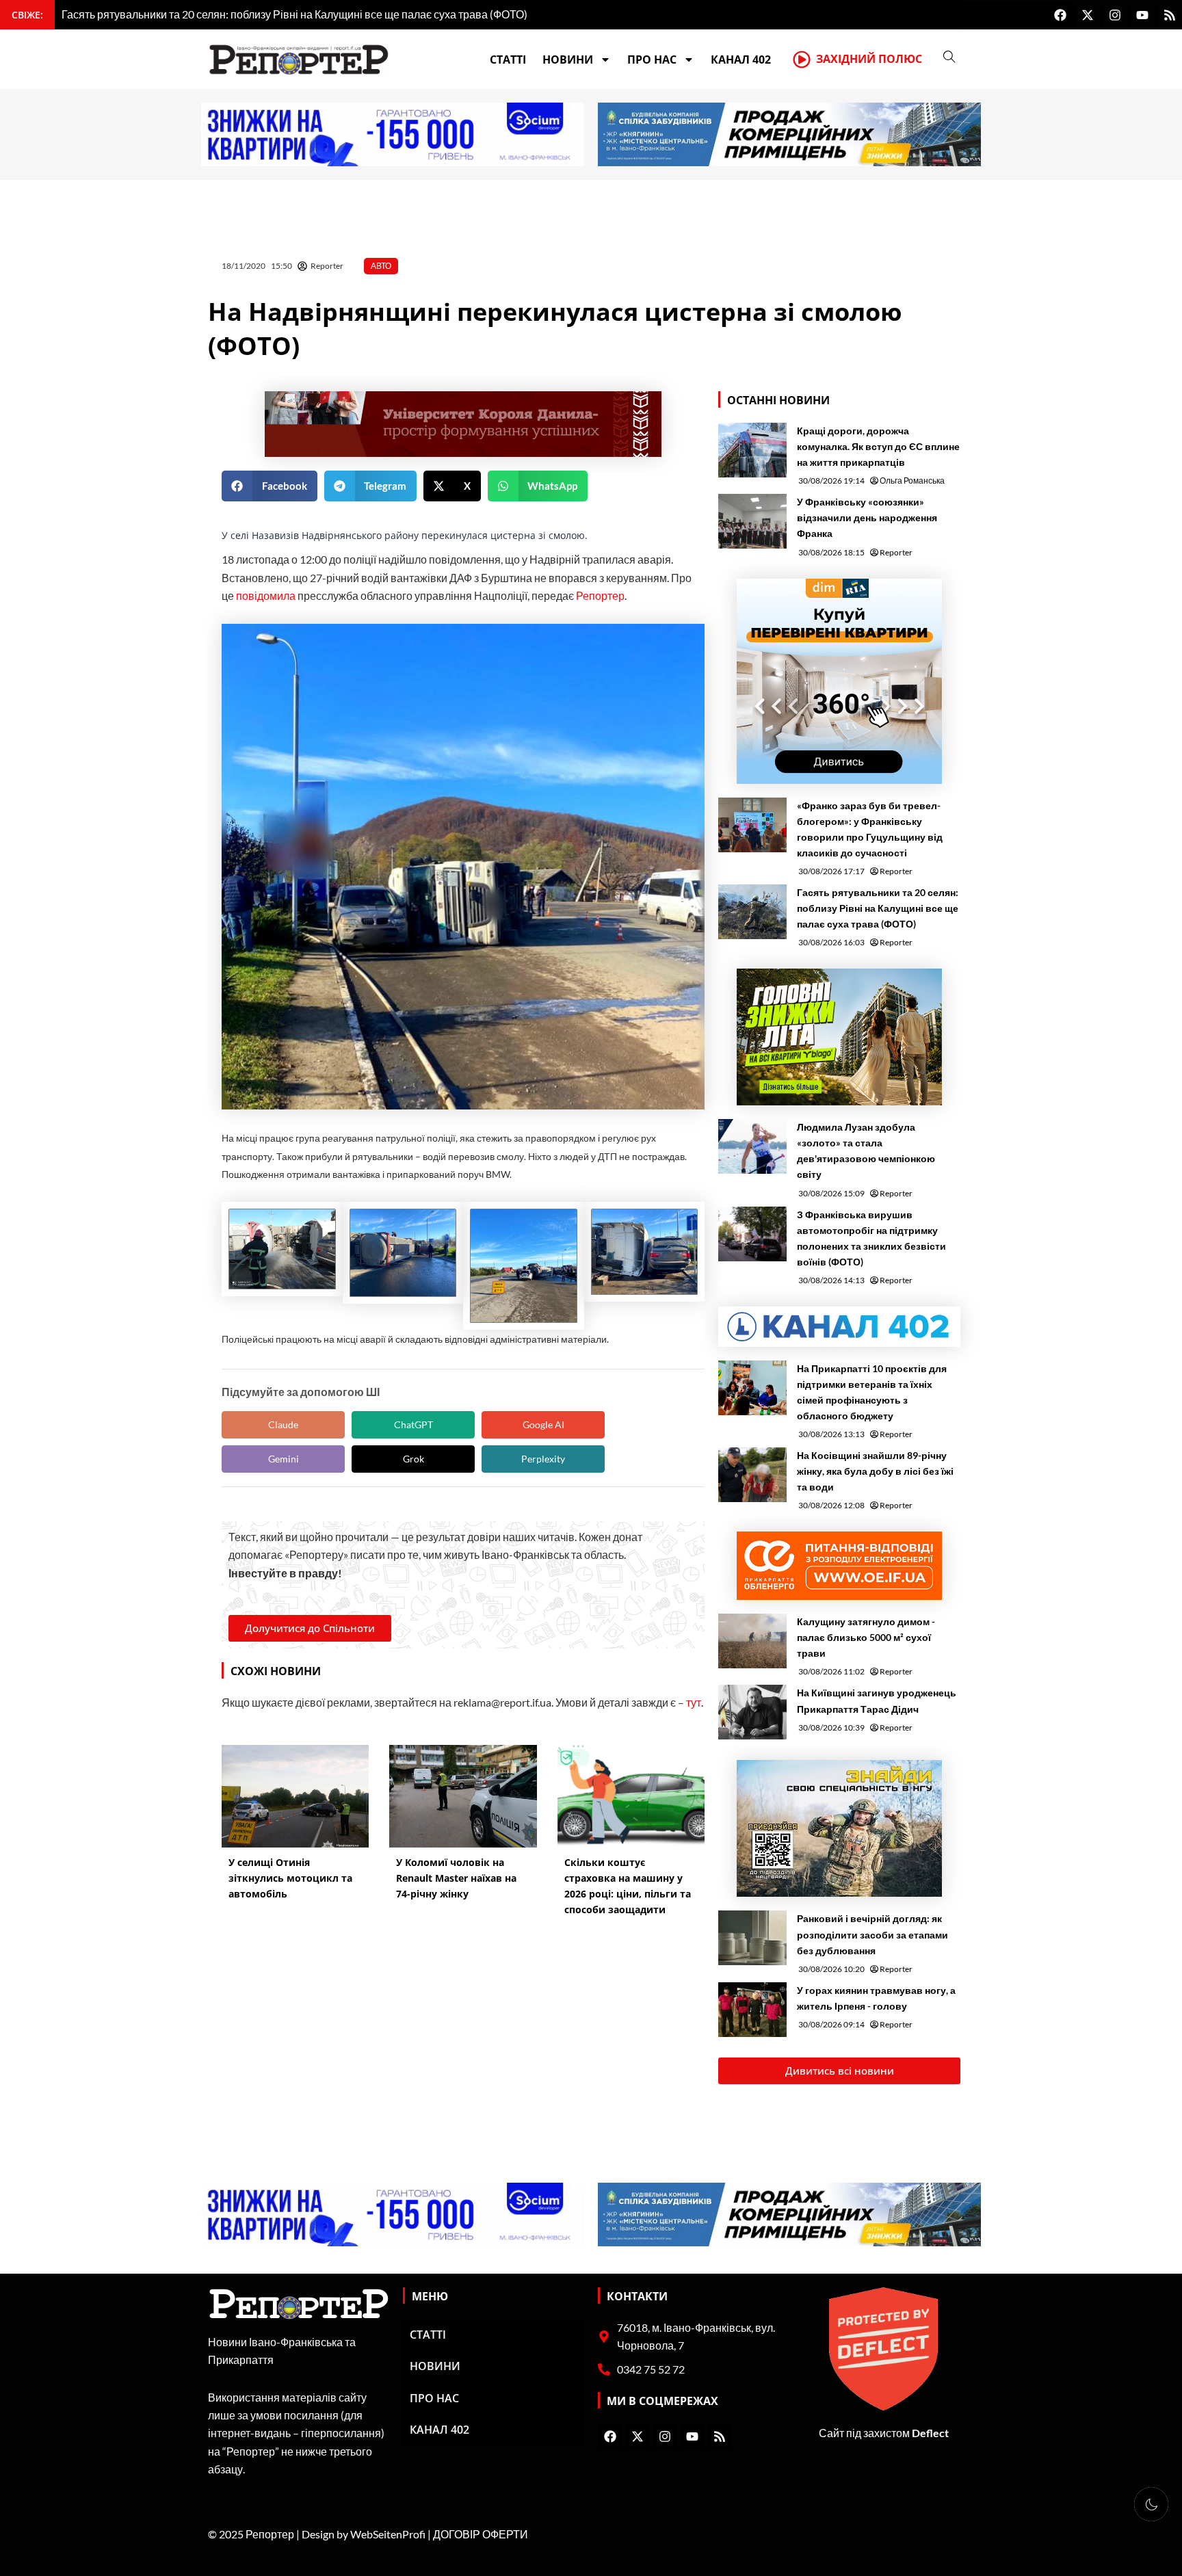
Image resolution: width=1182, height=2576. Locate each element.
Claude (283, 1424)
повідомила (266, 595)
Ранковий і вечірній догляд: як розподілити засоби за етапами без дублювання (872, 1934)
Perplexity (543, 1459)
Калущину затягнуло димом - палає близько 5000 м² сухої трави (866, 1637)
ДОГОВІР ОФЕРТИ (481, 2534)
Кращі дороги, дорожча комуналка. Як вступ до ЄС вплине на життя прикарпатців (878, 446)
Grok (413, 1459)
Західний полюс (869, 59)
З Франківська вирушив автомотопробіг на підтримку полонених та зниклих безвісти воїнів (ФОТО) (871, 1238)
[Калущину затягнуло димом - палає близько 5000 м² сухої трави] (752, 1641)
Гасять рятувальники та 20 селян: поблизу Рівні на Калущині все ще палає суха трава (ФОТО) (878, 908)
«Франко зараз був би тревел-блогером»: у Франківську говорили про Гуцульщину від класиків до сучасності (870, 829)
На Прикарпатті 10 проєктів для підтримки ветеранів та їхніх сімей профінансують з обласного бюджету (872, 1392)
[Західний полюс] (802, 60)
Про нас (652, 60)
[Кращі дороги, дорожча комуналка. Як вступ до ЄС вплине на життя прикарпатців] (752, 450)
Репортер (600, 595)
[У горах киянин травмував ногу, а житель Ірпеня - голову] (752, 2010)
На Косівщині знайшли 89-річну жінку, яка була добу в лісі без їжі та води (875, 1471)
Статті (508, 60)
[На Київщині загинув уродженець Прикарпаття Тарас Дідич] (752, 1712)
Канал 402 (741, 60)
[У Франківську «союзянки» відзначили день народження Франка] (752, 521)
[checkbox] (1151, 2504)
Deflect (930, 2433)
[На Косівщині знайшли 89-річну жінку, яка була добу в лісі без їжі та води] (752, 1475)
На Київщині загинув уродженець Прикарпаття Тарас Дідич (877, 1700)
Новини (568, 60)
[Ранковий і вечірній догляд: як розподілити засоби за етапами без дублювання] (752, 1938)
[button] (270, 486)
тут (694, 1702)
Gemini (284, 1459)
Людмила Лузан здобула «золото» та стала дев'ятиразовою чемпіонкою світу (866, 1151)
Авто (381, 266)
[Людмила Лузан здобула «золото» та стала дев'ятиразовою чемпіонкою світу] (752, 1146)
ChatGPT (413, 1424)
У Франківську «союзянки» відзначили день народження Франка (867, 517)
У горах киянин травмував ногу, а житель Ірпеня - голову (876, 1998)
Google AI (543, 1424)
